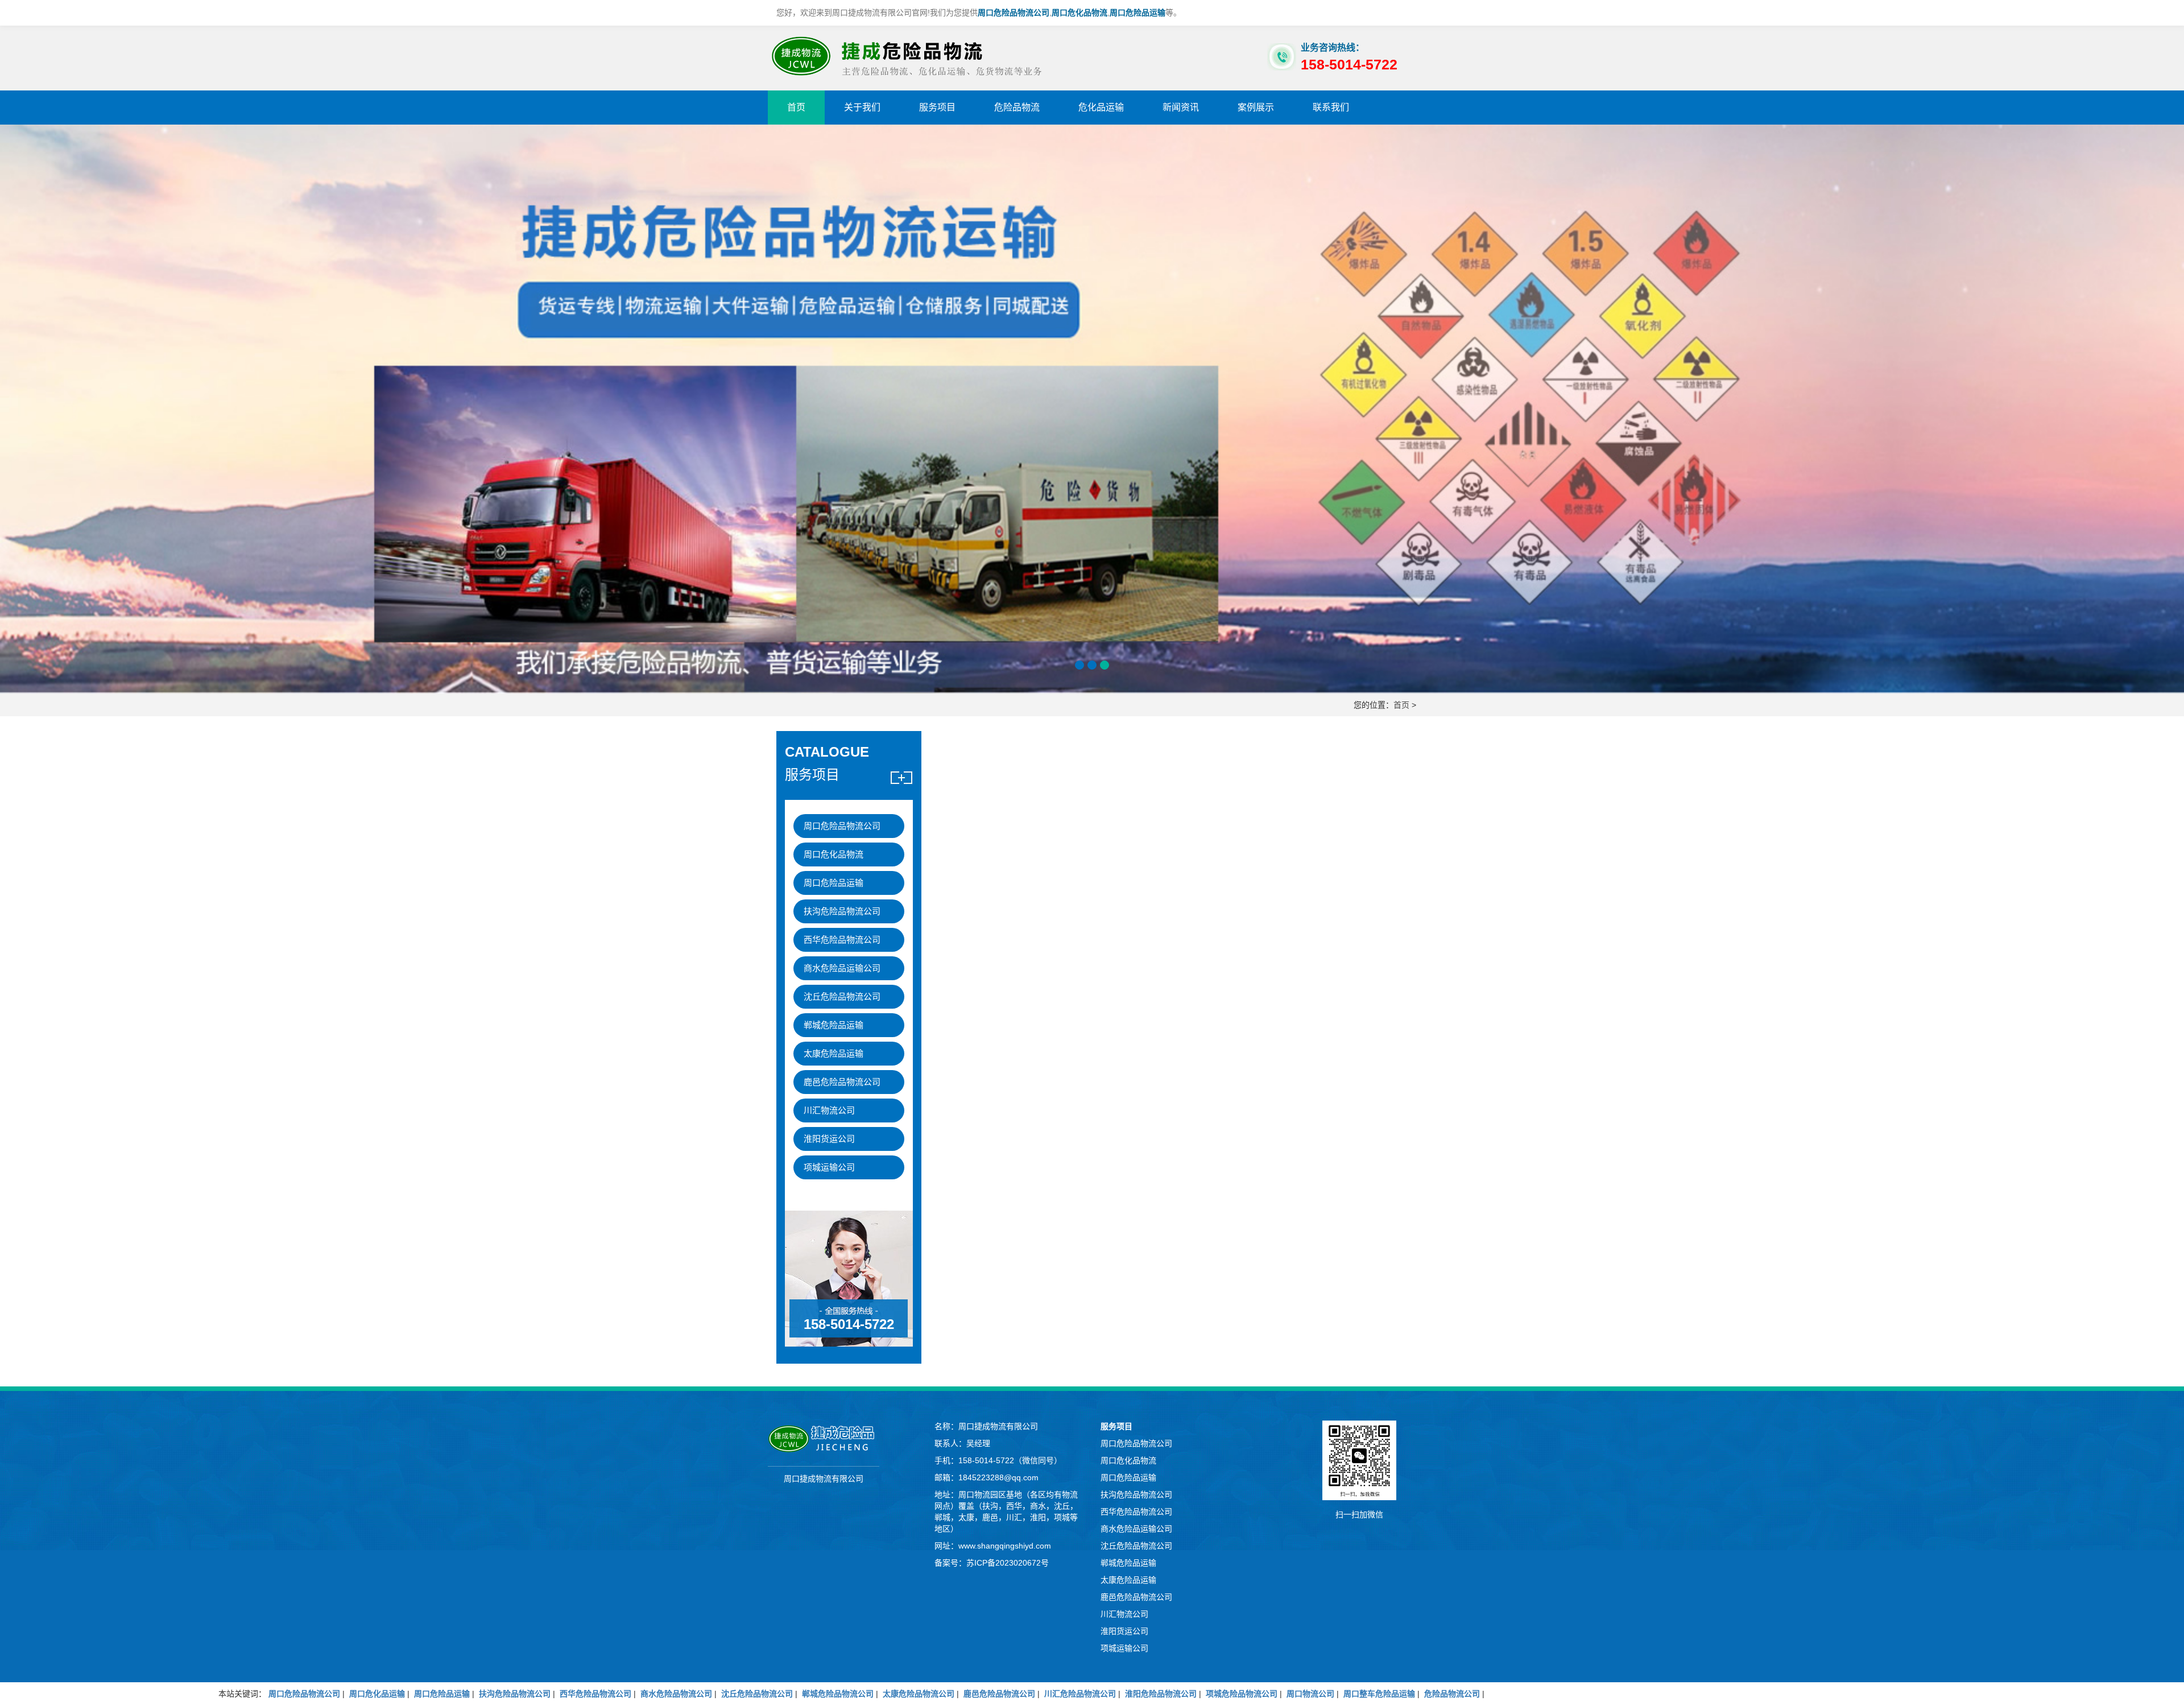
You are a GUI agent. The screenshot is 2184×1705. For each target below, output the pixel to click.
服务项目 (937, 107)
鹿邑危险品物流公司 (842, 1082)
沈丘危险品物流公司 (842, 996)
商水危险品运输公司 (842, 968)
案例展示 (1256, 107)
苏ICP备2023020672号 (1008, 1563)
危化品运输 (1101, 107)
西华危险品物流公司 (842, 940)
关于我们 (862, 107)
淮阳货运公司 (829, 1139)
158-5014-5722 (849, 1324)
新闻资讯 (1181, 107)
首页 (796, 107)
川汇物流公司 (829, 1110)
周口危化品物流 (834, 854)
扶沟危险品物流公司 (842, 911)
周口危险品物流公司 (842, 826)
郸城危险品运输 (834, 1025)
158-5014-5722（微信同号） (1010, 1460)
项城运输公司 (829, 1167)
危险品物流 (1017, 107)
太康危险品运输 (834, 1053)
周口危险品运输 (834, 883)
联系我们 (1331, 107)
